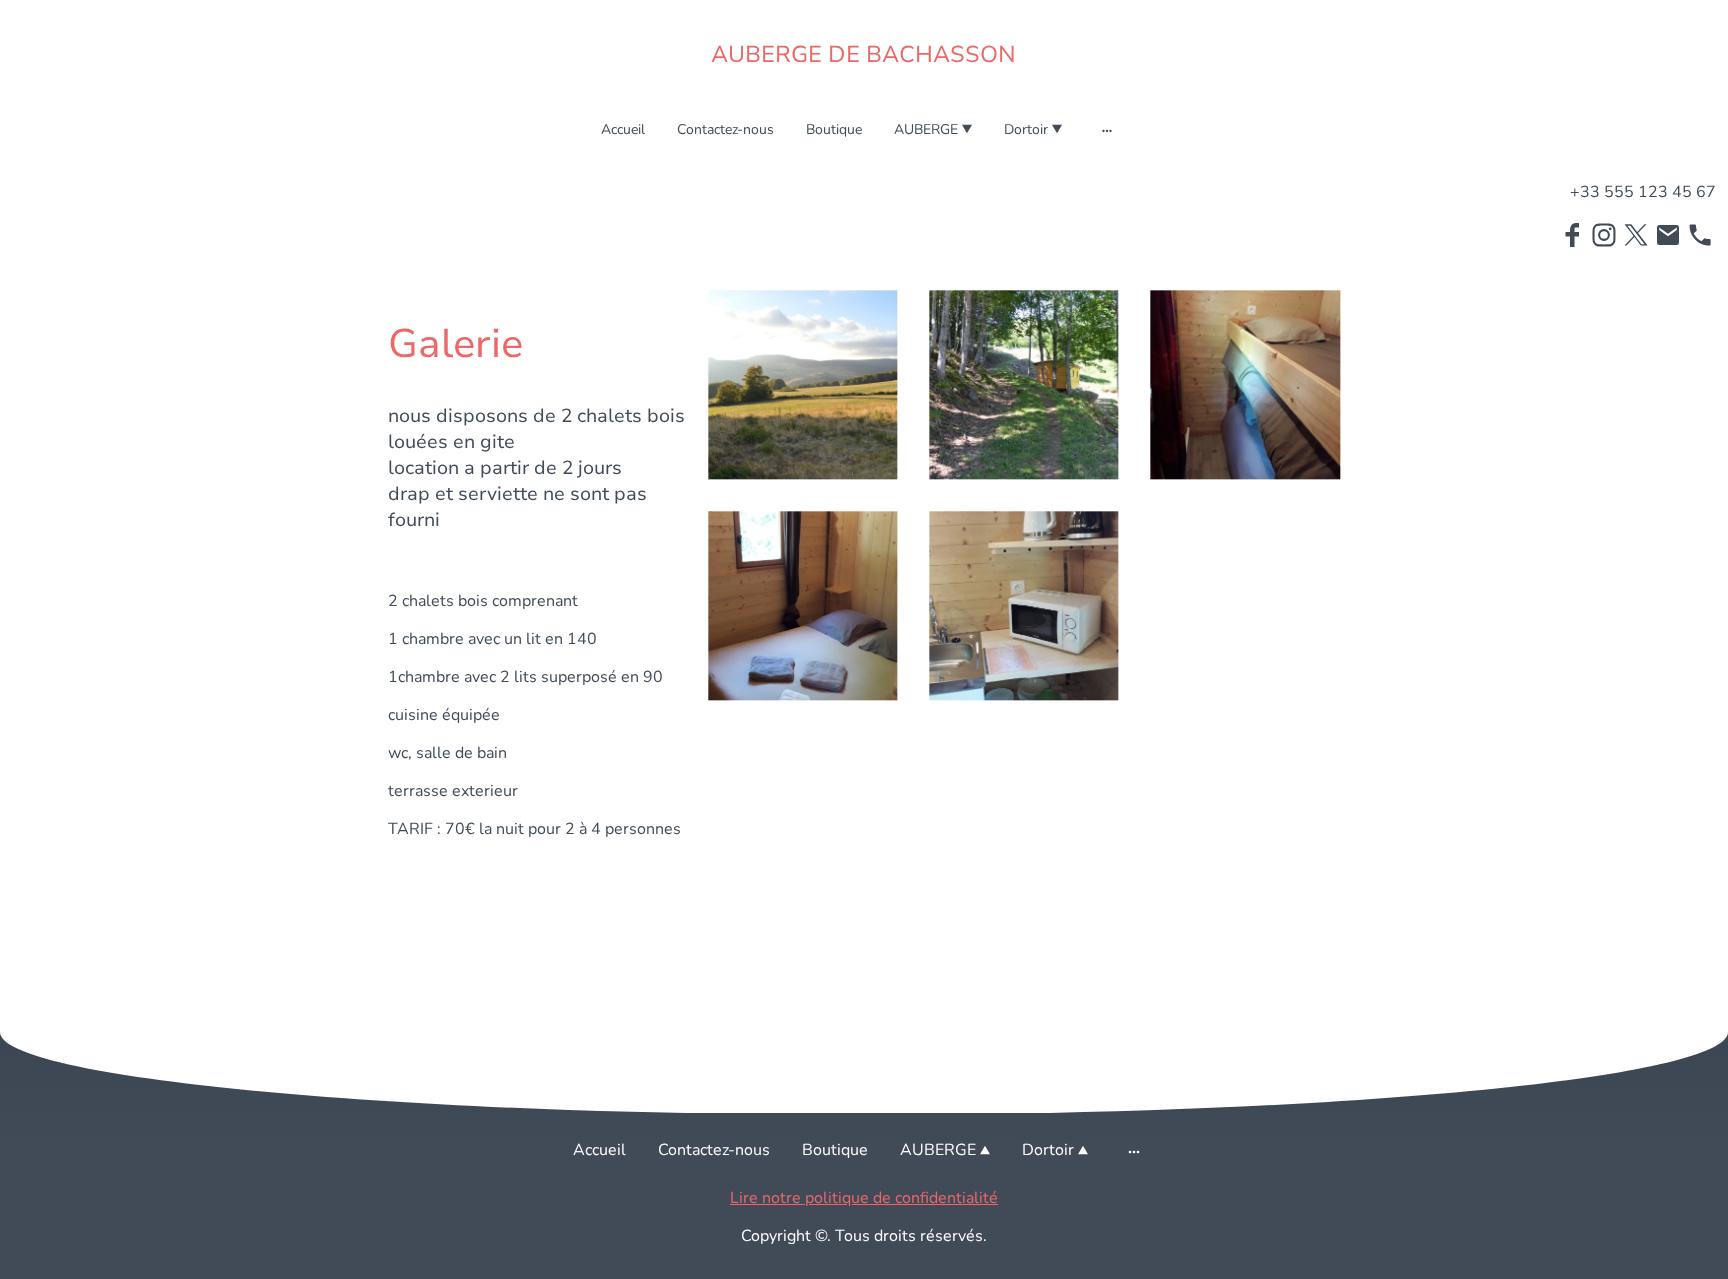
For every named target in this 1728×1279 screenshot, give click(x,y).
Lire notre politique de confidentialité (864, 1198)
